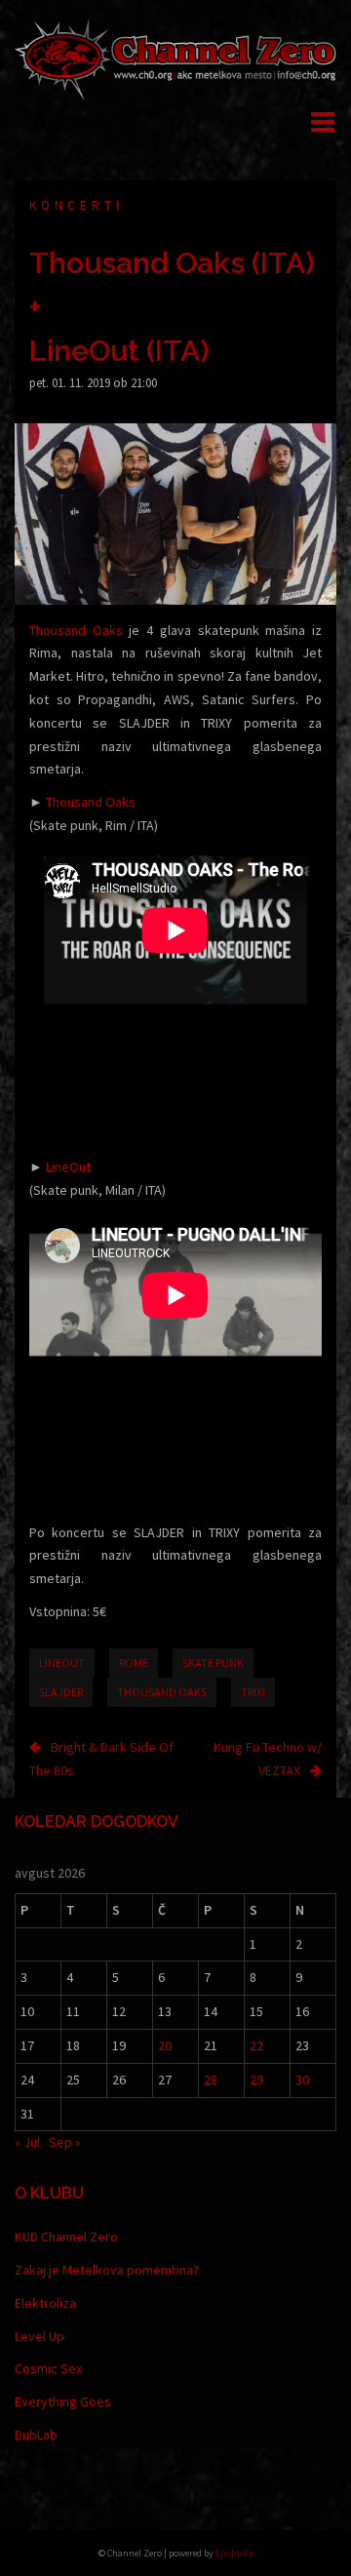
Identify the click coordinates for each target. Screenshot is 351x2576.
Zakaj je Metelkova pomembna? (107, 2270)
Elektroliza (45, 2303)
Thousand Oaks (76, 630)
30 (302, 2080)
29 (256, 2080)
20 (165, 2045)
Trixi (253, 1692)
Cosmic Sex (48, 2368)
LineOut (68, 1167)
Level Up (39, 2336)
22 (256, 2045)
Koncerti (77, 205)
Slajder (61, 1692)
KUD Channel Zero (66, 2237)
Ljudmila (234, 2553)
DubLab (36, 2435)
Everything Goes (63, 2401)
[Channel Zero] (175, 58)
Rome (134, 1663)
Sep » (65, 2142)
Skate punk (213, 1663)
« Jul (27, 2142)
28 (211, 2080)
